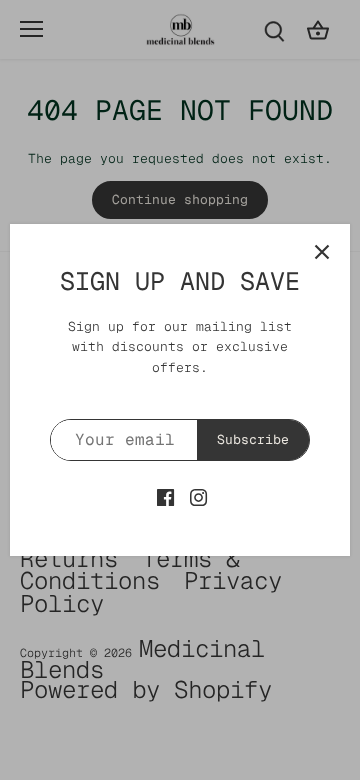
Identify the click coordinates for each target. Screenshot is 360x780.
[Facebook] (165, 496)
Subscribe (253, 439)
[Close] (322, 252)
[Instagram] (198, 496)
